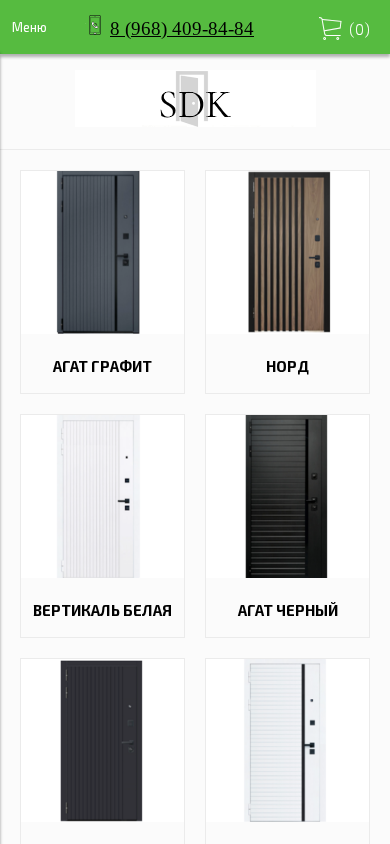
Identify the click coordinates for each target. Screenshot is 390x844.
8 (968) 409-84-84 (182, 28)
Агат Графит (102, 366)
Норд (287, 366)
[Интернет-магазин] (195, 120)
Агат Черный (288, 610)
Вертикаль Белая (102, 610)
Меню (29, 27)
